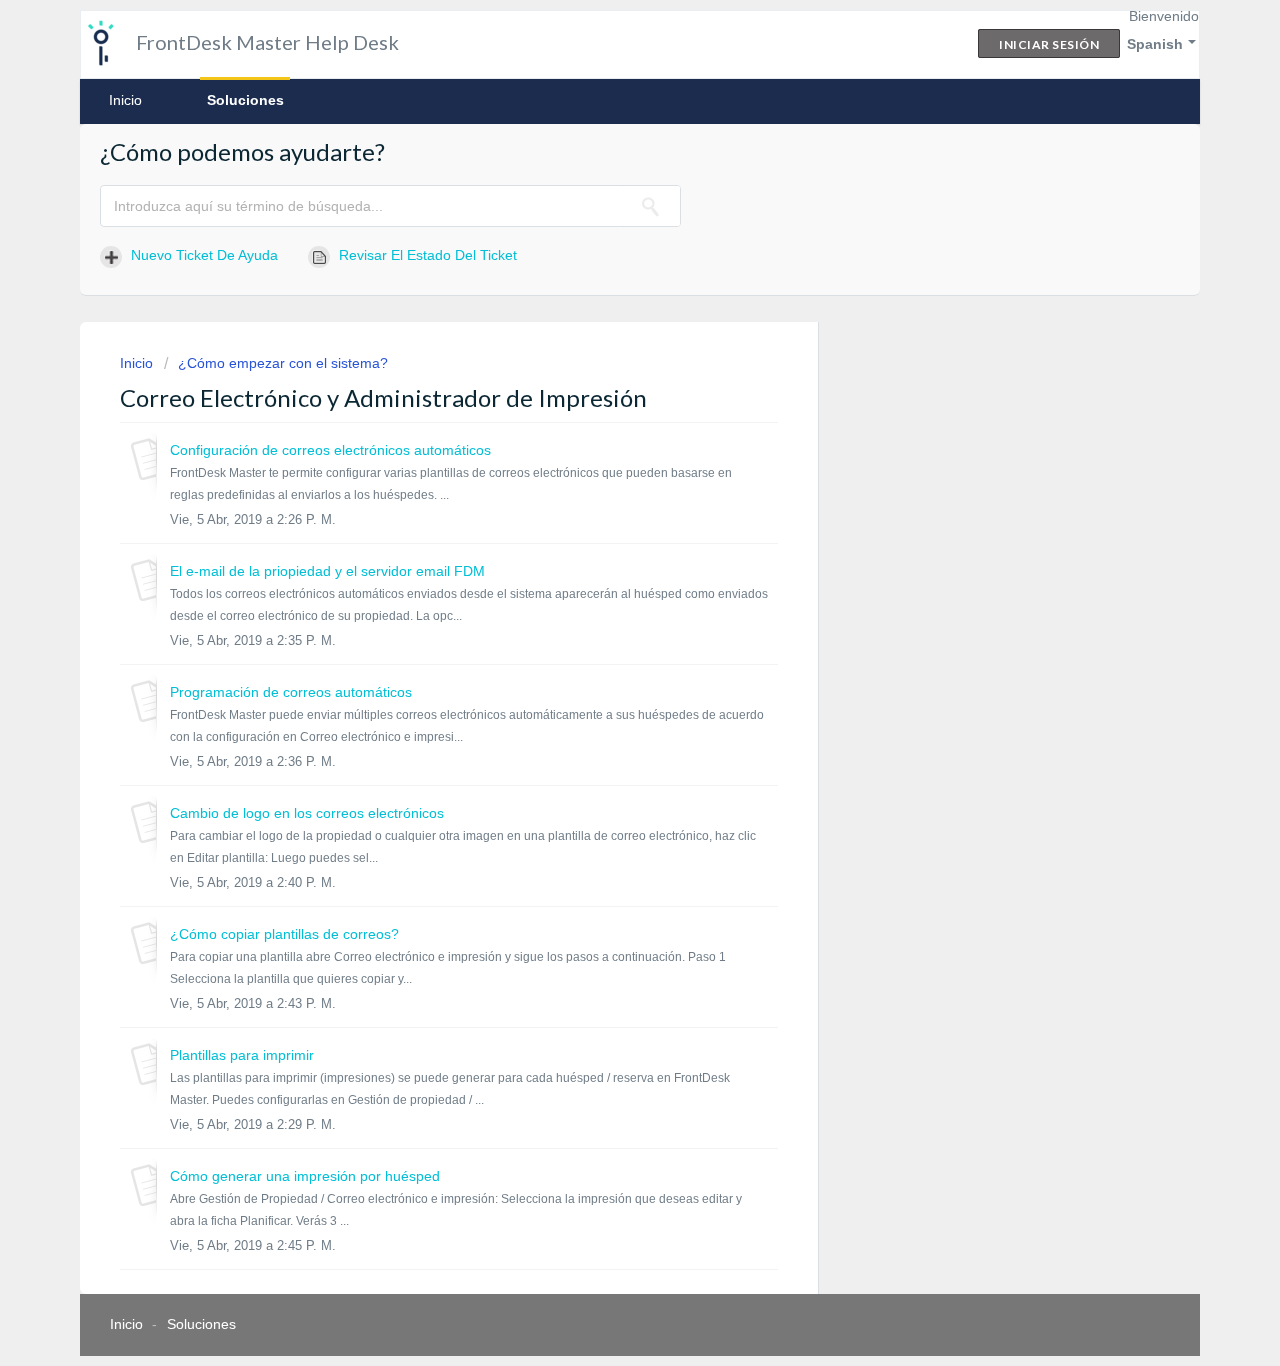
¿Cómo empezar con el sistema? (283, 363)
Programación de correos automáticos (291, 692)
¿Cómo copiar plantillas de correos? (284, 934)
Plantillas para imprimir (242, 1055)
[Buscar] (651, 206)
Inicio (125, 100)
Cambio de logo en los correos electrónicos (307, 813)
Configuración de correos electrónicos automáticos (330, 450)
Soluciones (245, 100)
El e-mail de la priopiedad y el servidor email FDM (327, 571)
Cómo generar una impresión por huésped (305, 1176)
